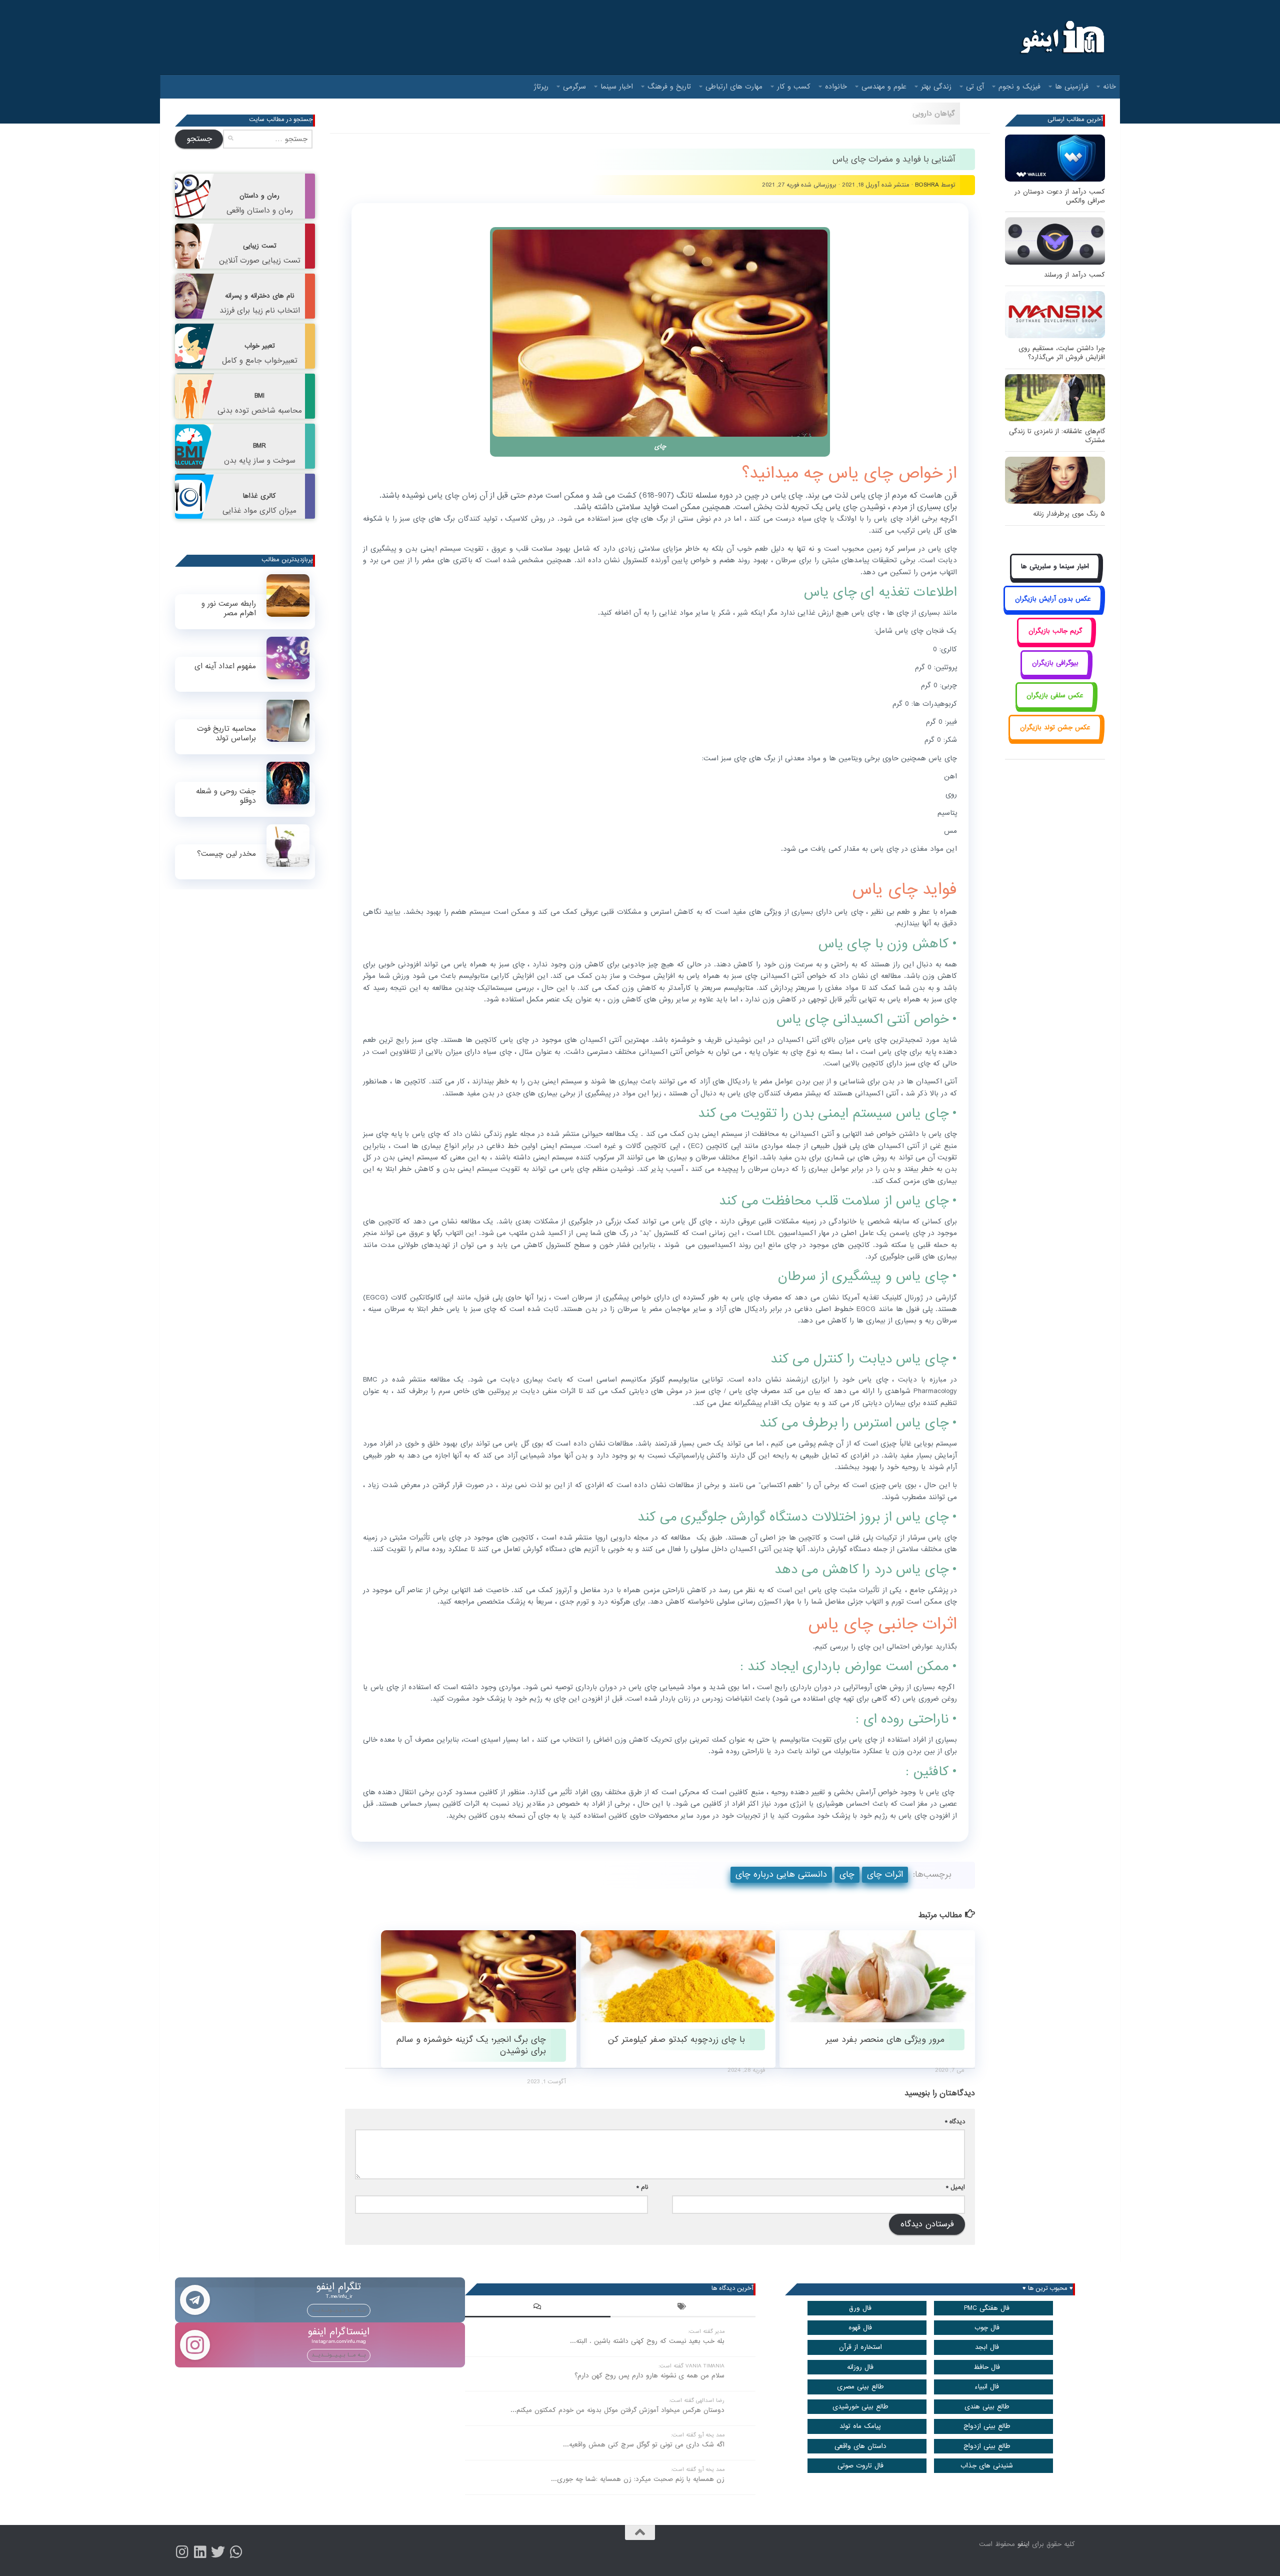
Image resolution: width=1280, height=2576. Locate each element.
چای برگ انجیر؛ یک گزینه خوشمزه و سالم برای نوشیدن (471, 2045)
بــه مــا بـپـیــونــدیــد (339, 2310)
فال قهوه (860, 2328)
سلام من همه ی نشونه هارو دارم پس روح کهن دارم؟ (649, 2376)
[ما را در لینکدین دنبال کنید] (200, 2552)
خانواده (836, 87)
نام (642, 2187)
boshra (927, 185)
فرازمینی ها (1072, 87)
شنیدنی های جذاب (987, 2466)
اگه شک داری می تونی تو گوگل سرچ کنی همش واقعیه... (644, 2445)
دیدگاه (955, 2122)
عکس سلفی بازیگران (1055, 696)
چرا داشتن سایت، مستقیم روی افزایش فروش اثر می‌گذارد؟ (1062, 353)
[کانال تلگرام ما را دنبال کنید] (236, 2552)
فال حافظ (987, 2367)
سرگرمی (574, 87)
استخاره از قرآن (860, 2347)
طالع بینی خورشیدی (860, 2407)
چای (847, 1874)
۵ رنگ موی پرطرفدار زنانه (1069, 514)
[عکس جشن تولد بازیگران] (1055, 739)
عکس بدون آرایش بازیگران (1053, 599)
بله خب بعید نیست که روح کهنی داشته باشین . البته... (647, 2341)
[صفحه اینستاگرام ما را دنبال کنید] (182, 2552)
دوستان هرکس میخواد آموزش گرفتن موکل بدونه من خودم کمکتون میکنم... (617, 2410)
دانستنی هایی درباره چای (781, 1874)
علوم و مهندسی (884, 87)
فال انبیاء (987, 2387)
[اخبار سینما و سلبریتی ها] (1055, 578)
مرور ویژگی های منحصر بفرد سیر (885, 2040)
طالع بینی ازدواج (987, 2426)
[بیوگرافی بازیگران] (1055, 675)
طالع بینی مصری (860, 2387)
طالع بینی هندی (987, 2407)
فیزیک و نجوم (1019, 87)
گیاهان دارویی (934, 114)
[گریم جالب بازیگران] (1055, 642)
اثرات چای (885, 1874)
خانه (1109, 87)
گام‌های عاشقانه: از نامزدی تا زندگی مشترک (1057, 436)
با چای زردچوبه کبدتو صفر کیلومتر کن (676, 2040)
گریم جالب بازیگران (1055, 631)
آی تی (975, 87)
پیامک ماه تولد (860, 2426)
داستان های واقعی (860, 2446)
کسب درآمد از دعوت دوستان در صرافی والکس (1060, 196)
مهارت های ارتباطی (734, 87)
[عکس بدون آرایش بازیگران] (1053, 610)
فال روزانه (860, 2367)
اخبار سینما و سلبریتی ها (1055, 566)
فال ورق (860, 2308)
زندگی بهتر (936, 87)
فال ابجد (987, 2347)
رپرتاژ (541, 87)
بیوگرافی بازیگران (1055, 663)
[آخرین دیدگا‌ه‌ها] (537, 2308)
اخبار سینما (617, 87)
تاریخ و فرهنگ (669, 87)
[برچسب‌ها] (683, 2308)
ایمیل (955, 2187)
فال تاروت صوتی (860, 2466)
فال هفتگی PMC (987, 2308)
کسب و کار (794, 87)
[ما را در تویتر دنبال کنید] (218, 2552)
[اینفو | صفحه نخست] (1061, 38)
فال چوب (987, 2328)
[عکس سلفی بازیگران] (1055, 707)
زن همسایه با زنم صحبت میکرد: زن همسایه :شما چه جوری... (638, 2479)
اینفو (1023, 2544)
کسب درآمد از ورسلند (1074, 275)
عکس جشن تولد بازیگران (1055, 728)
